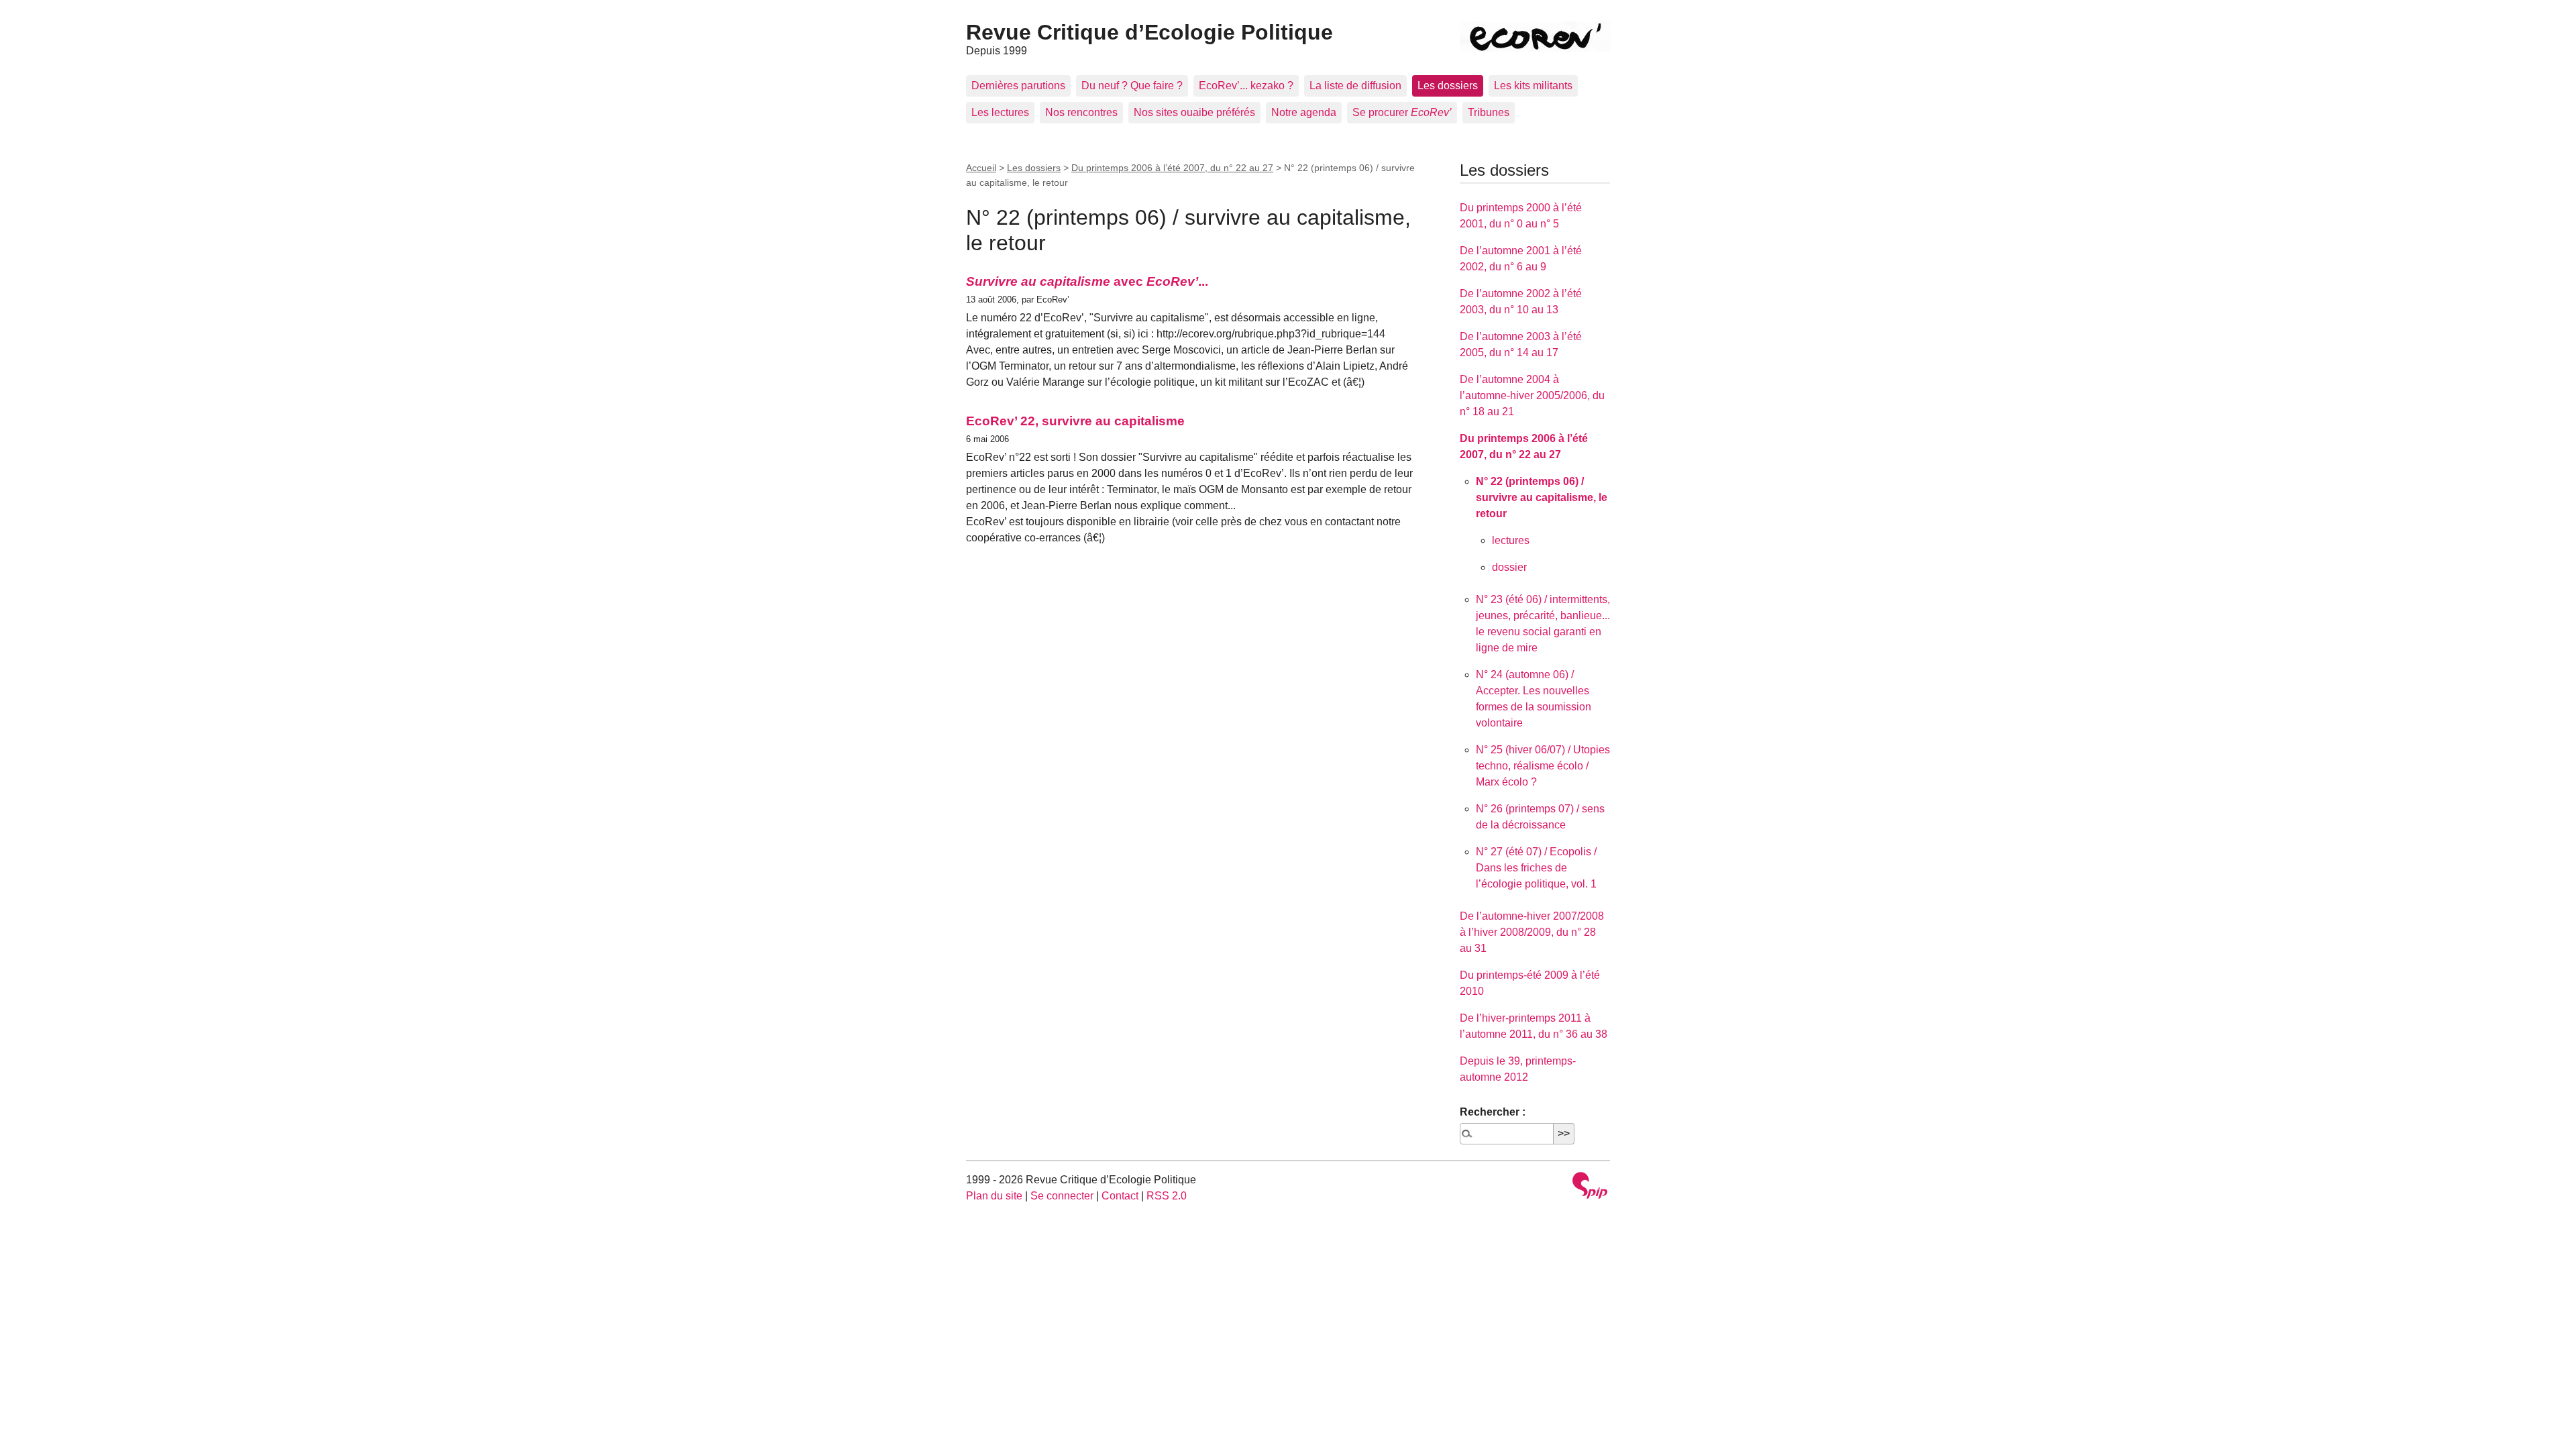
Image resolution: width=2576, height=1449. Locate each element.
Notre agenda (1304, 112)
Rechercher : (1493, 1112)
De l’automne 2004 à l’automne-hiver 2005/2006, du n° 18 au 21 (1532, 395)
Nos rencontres (1081, 112)
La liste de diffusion (1355, 86)
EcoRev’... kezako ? (1246, 86)
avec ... (1087, 281)
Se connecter (1062, 1196)
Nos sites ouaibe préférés (1194, 112)
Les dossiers (1448, 86)
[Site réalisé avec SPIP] (1590, 1187)
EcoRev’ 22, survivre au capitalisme (1075, 421)
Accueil (981, 168)
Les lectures (1000, 112)
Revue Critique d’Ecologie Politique (1149, 32)
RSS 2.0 (1167, 1196)
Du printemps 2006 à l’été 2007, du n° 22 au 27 (1172, 168)
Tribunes (1489, 112)
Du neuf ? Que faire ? (1132, 86)
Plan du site (994, 1196)
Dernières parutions (1018, 86)
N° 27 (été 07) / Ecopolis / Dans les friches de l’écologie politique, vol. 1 (1536, 868)
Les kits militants (1533, 86)
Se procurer (1402, 112)
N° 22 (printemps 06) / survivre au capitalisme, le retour (1542, 497)
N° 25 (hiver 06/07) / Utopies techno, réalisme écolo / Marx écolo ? (1543, 766)
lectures (1511, 540)
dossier (1509, 567)
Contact (1120, 1196)
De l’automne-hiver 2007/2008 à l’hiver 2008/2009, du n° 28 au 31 (1532, 932)
